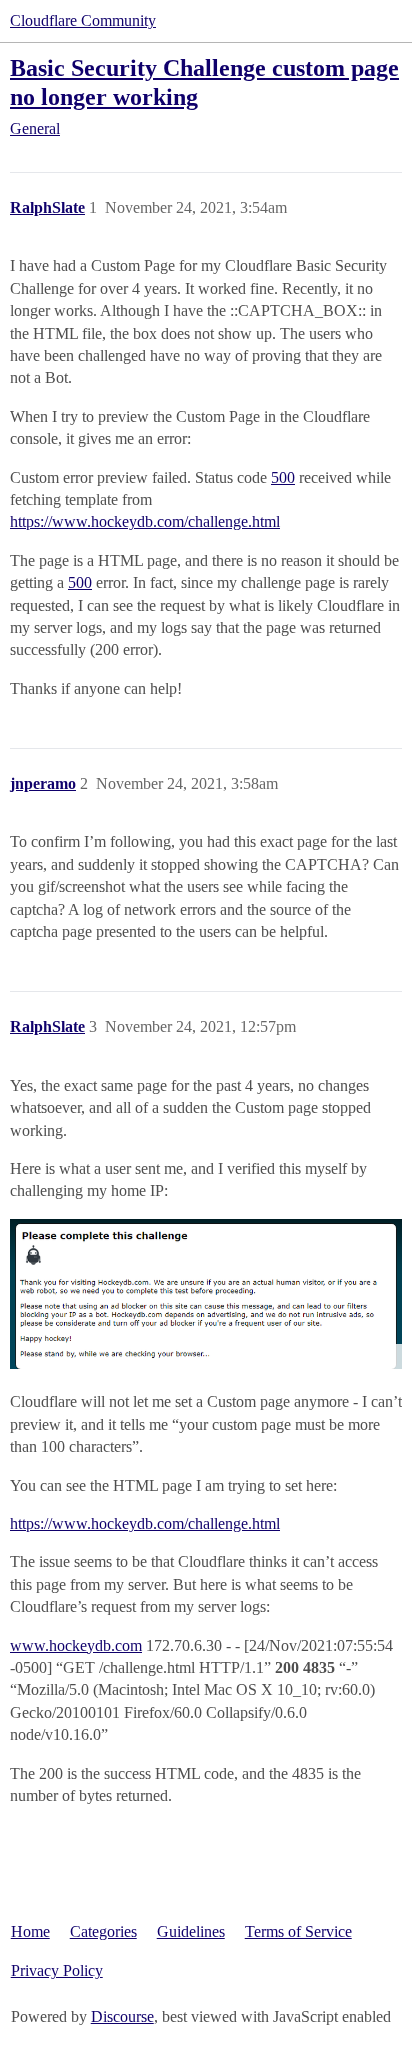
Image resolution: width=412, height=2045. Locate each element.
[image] (206, 1294)
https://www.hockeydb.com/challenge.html (145, 521)
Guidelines (191, 1931)
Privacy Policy (57, 1970)
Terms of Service (298, 1931)
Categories (103, 1931)
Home (30, 1931)
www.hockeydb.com (76, 1645)
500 (283, 477)
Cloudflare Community (83, 20)
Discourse (122, 2016)
